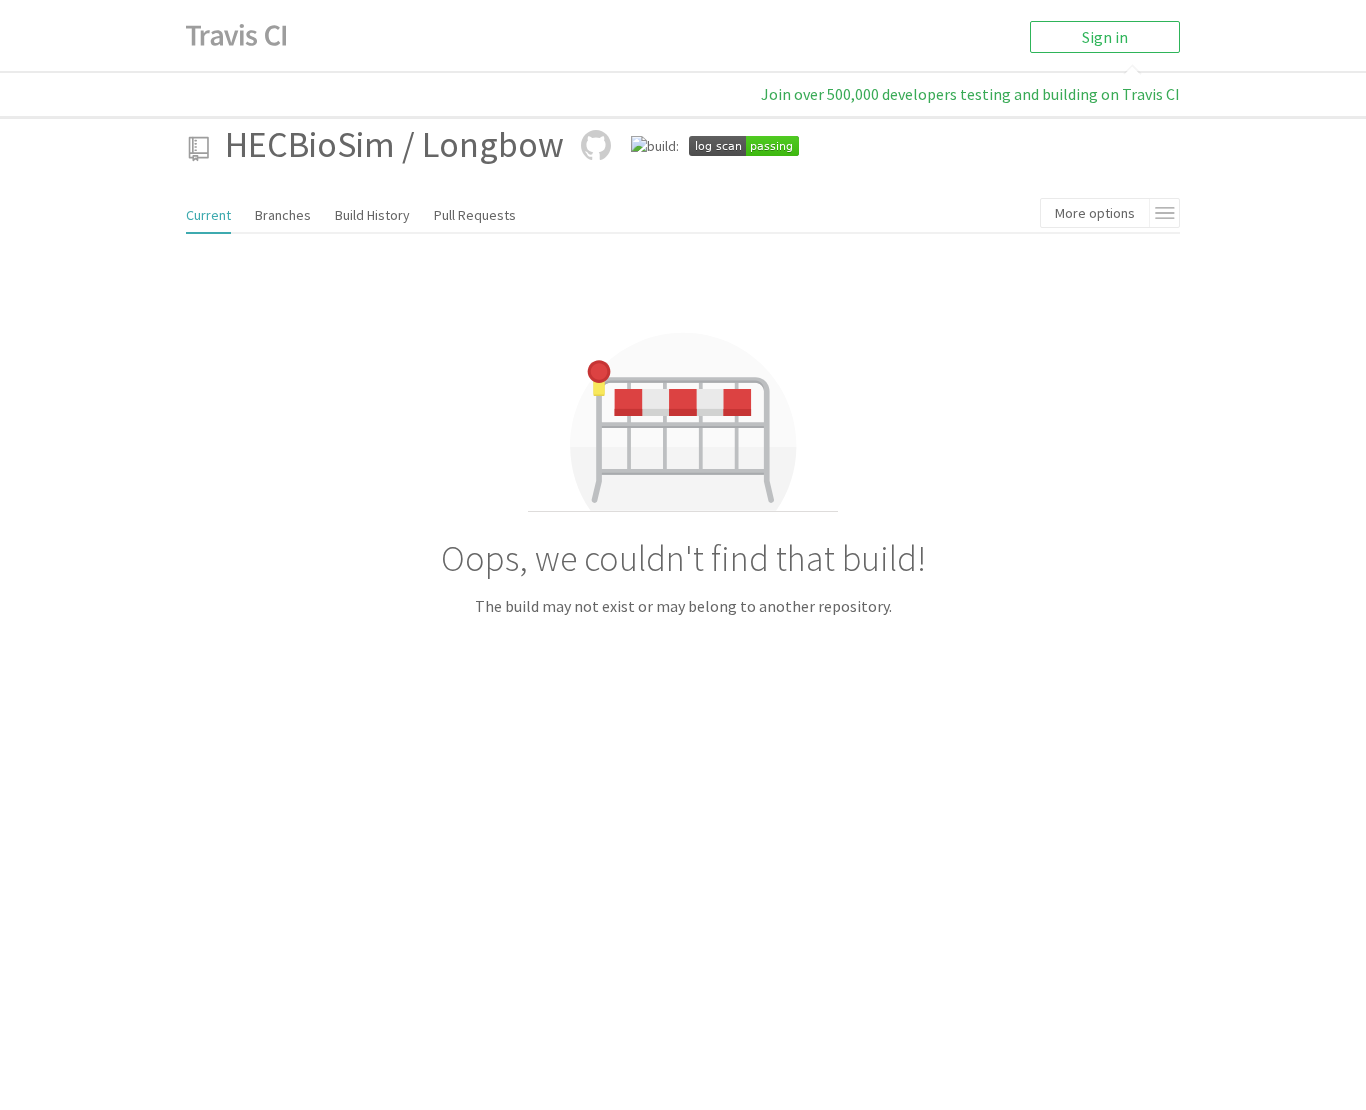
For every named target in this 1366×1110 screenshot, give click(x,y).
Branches (283, 215)
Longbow (493, 144)
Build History (372, 215)
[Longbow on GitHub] (596, 145)
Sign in (1105, 37)
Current (208, 215)
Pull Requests (475, 215)
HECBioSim (310, 144)
